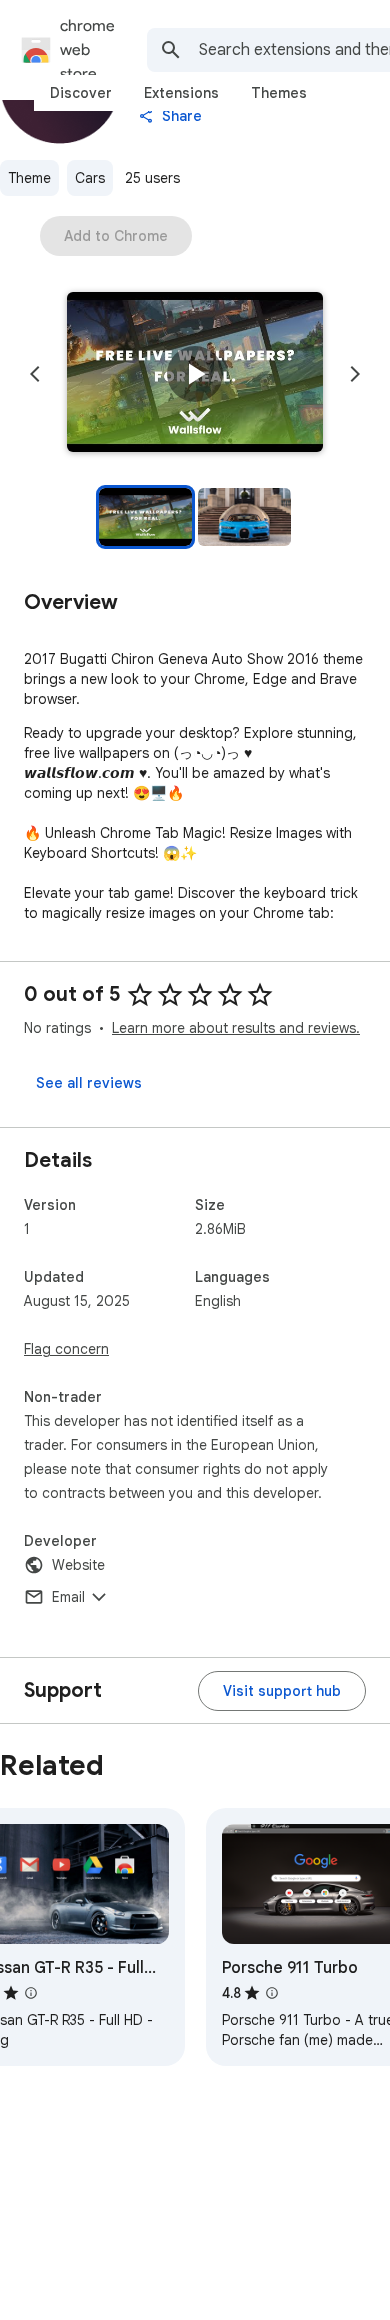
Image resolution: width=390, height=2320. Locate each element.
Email (68, 1597)
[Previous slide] (35, 374)
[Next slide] (355, 374)
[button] (195, 374)
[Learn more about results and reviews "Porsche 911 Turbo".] (272, 1993)
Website (78, 1565)
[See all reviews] (89, 1083)
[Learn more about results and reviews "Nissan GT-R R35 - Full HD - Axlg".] (31, 1993)
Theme (29, 178)
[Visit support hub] (282, 1691)
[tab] (81, 93)
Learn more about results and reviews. (236, 1028)
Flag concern (66, 1349)
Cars (90, 178)
